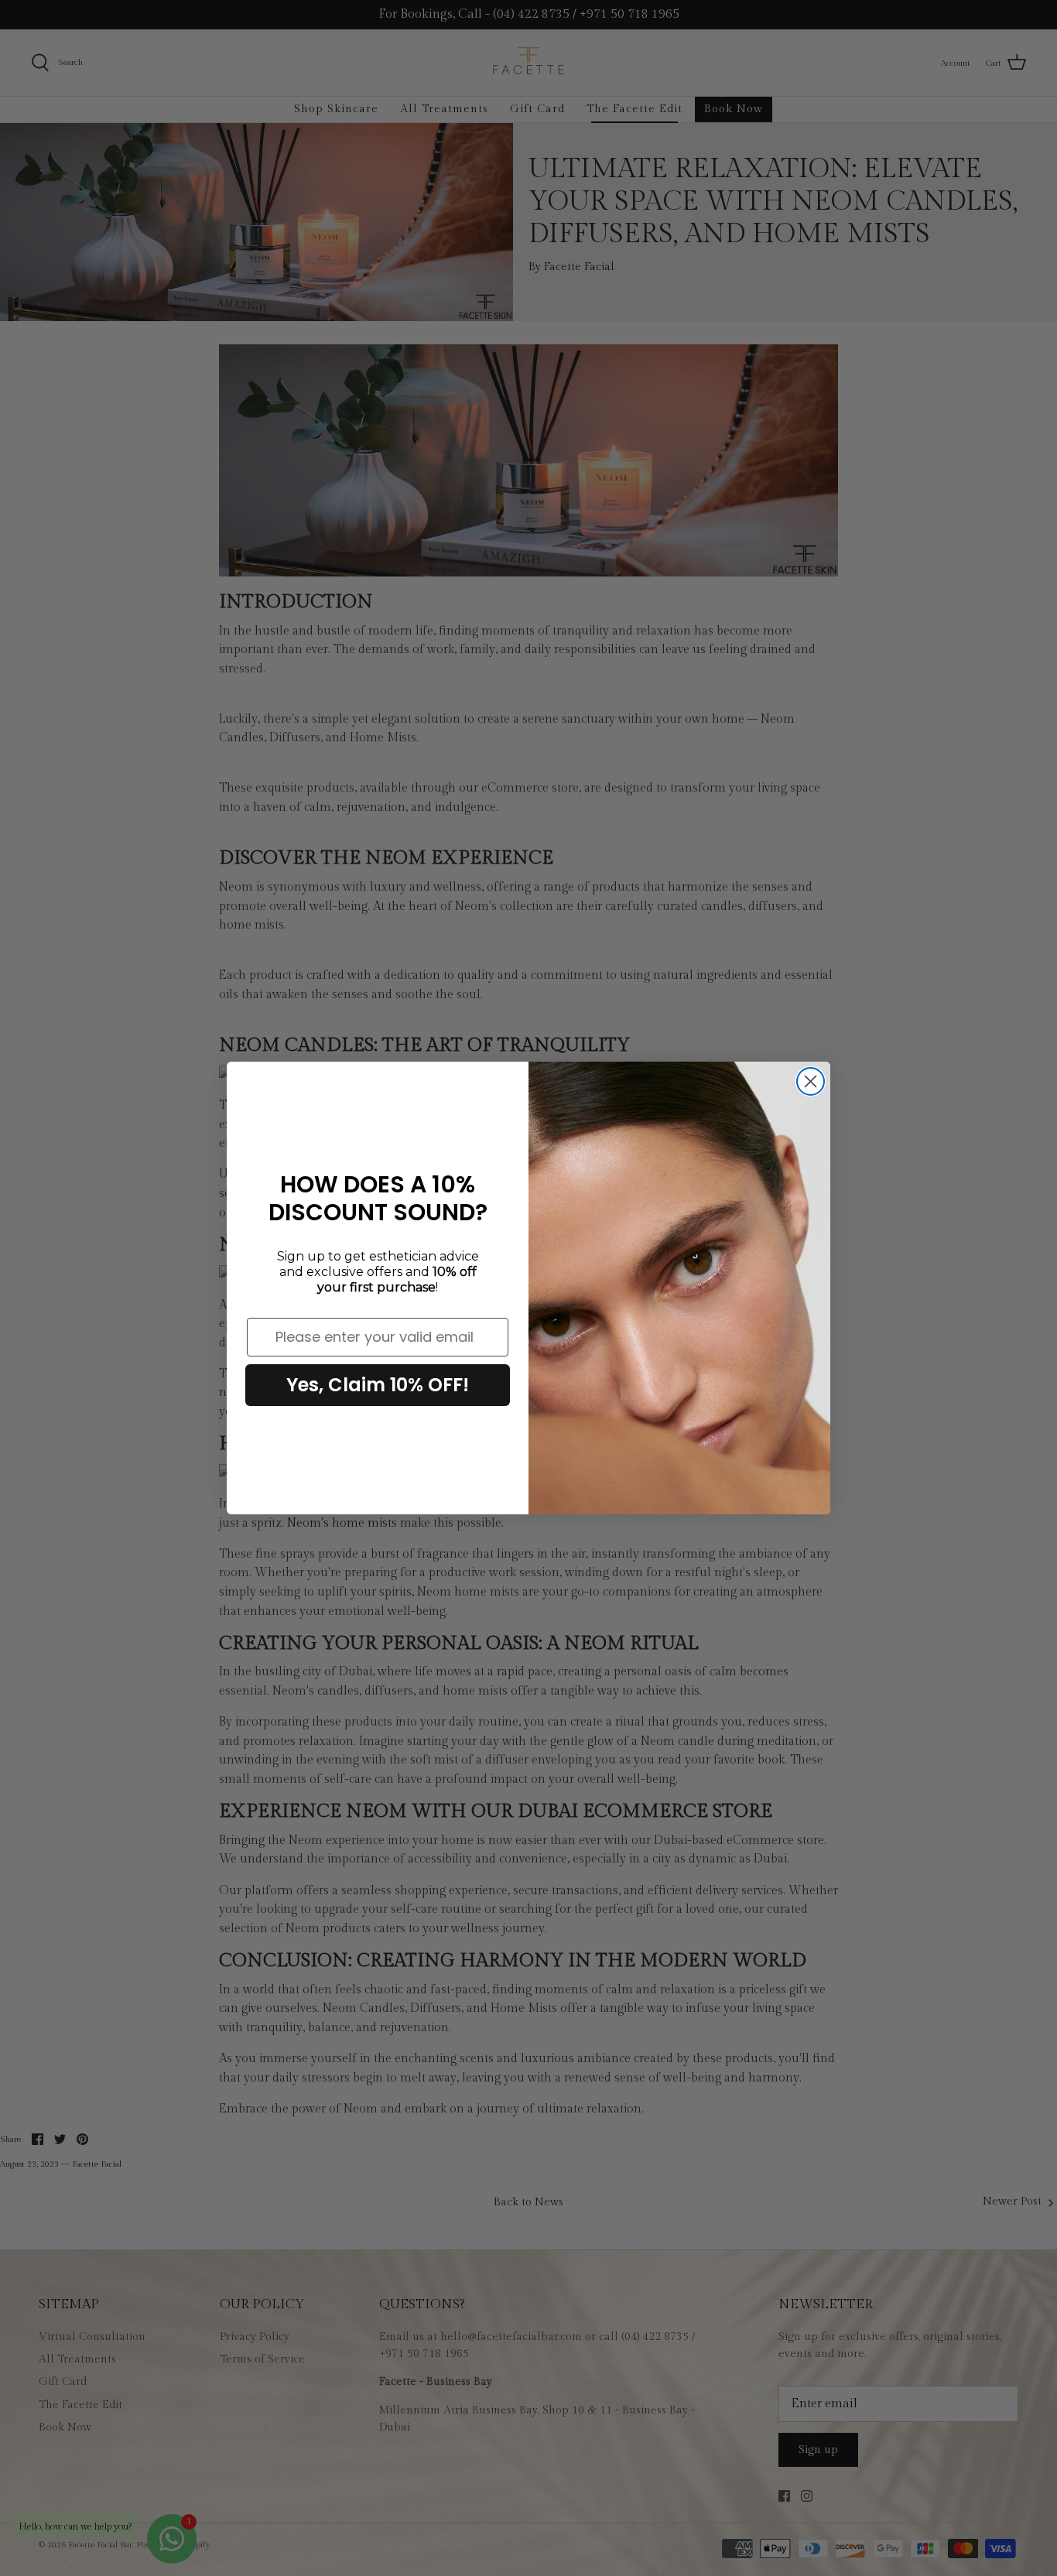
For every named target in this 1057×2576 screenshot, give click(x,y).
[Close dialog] (811, 1081)
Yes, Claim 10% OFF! (378, 1385)
